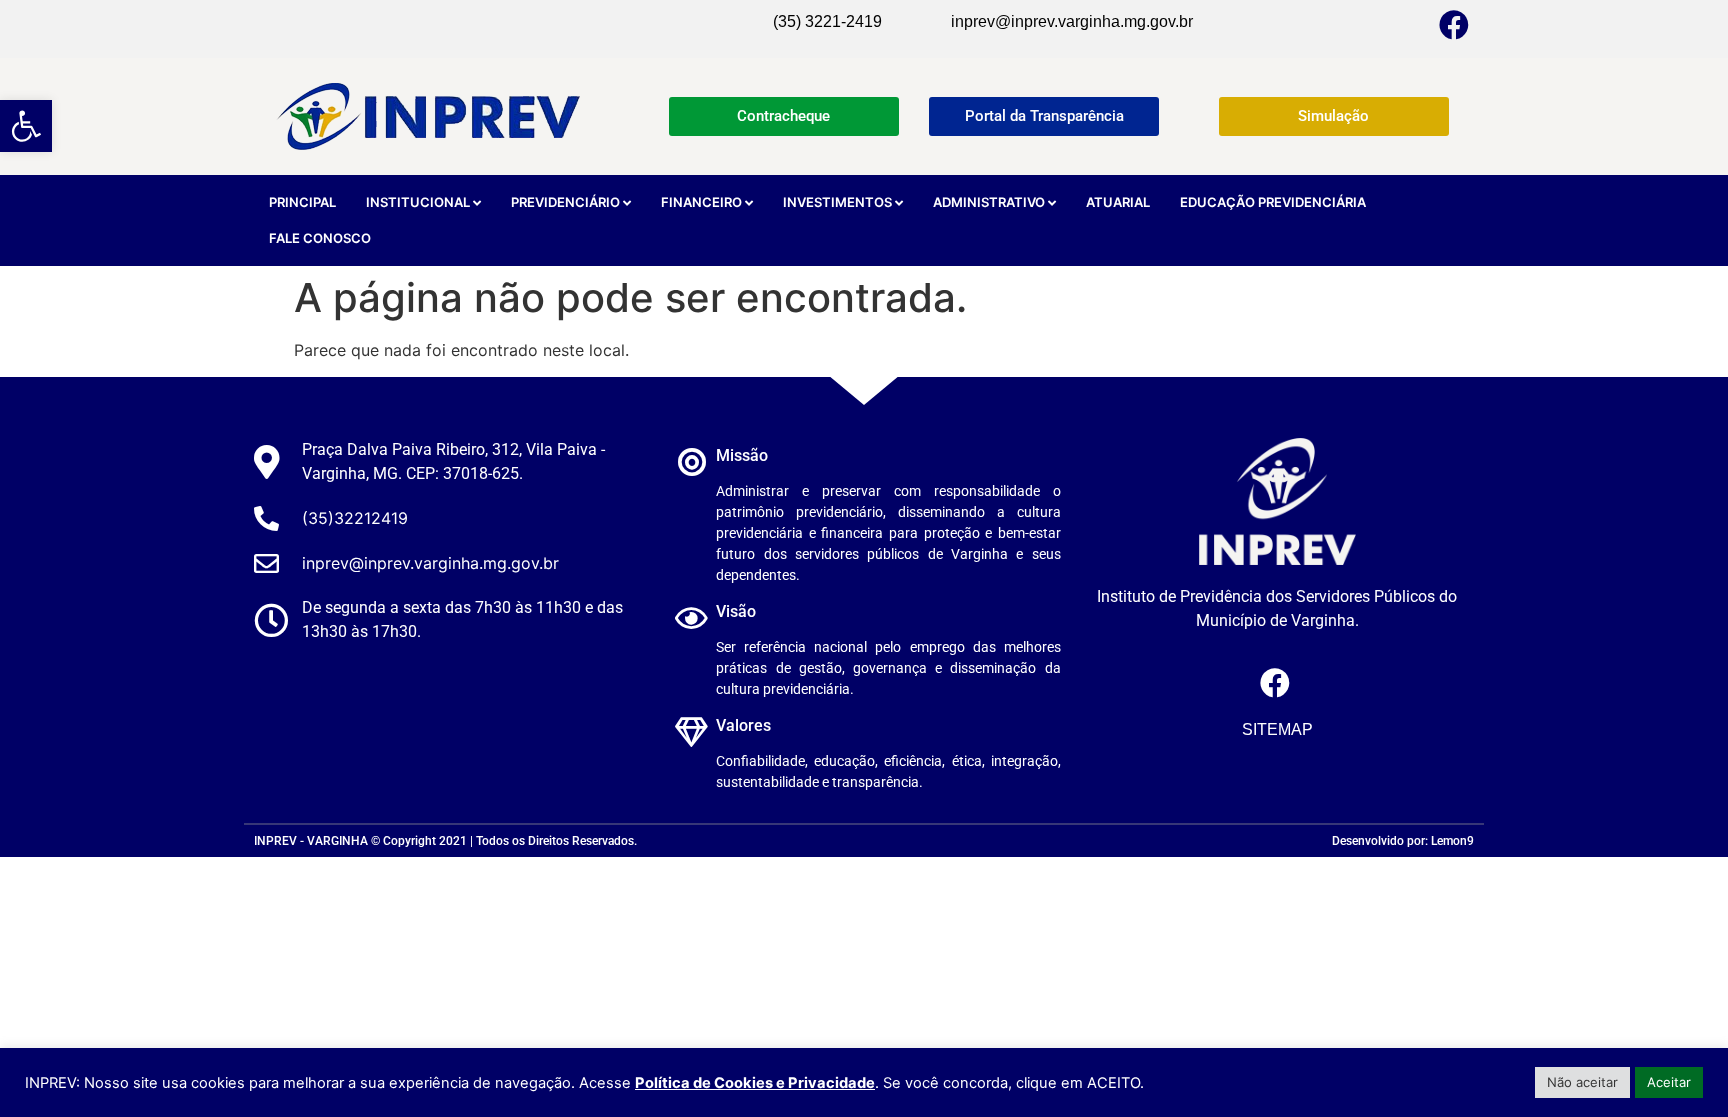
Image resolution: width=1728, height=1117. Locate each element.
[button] (26, 126)
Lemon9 (1452, 841)
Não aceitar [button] (1582, 1082)
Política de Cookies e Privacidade (755, 1083)
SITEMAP (1277, 729)
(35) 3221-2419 (827, 21)
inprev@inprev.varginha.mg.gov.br (1072, 21)
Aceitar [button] (1669, 1082)
